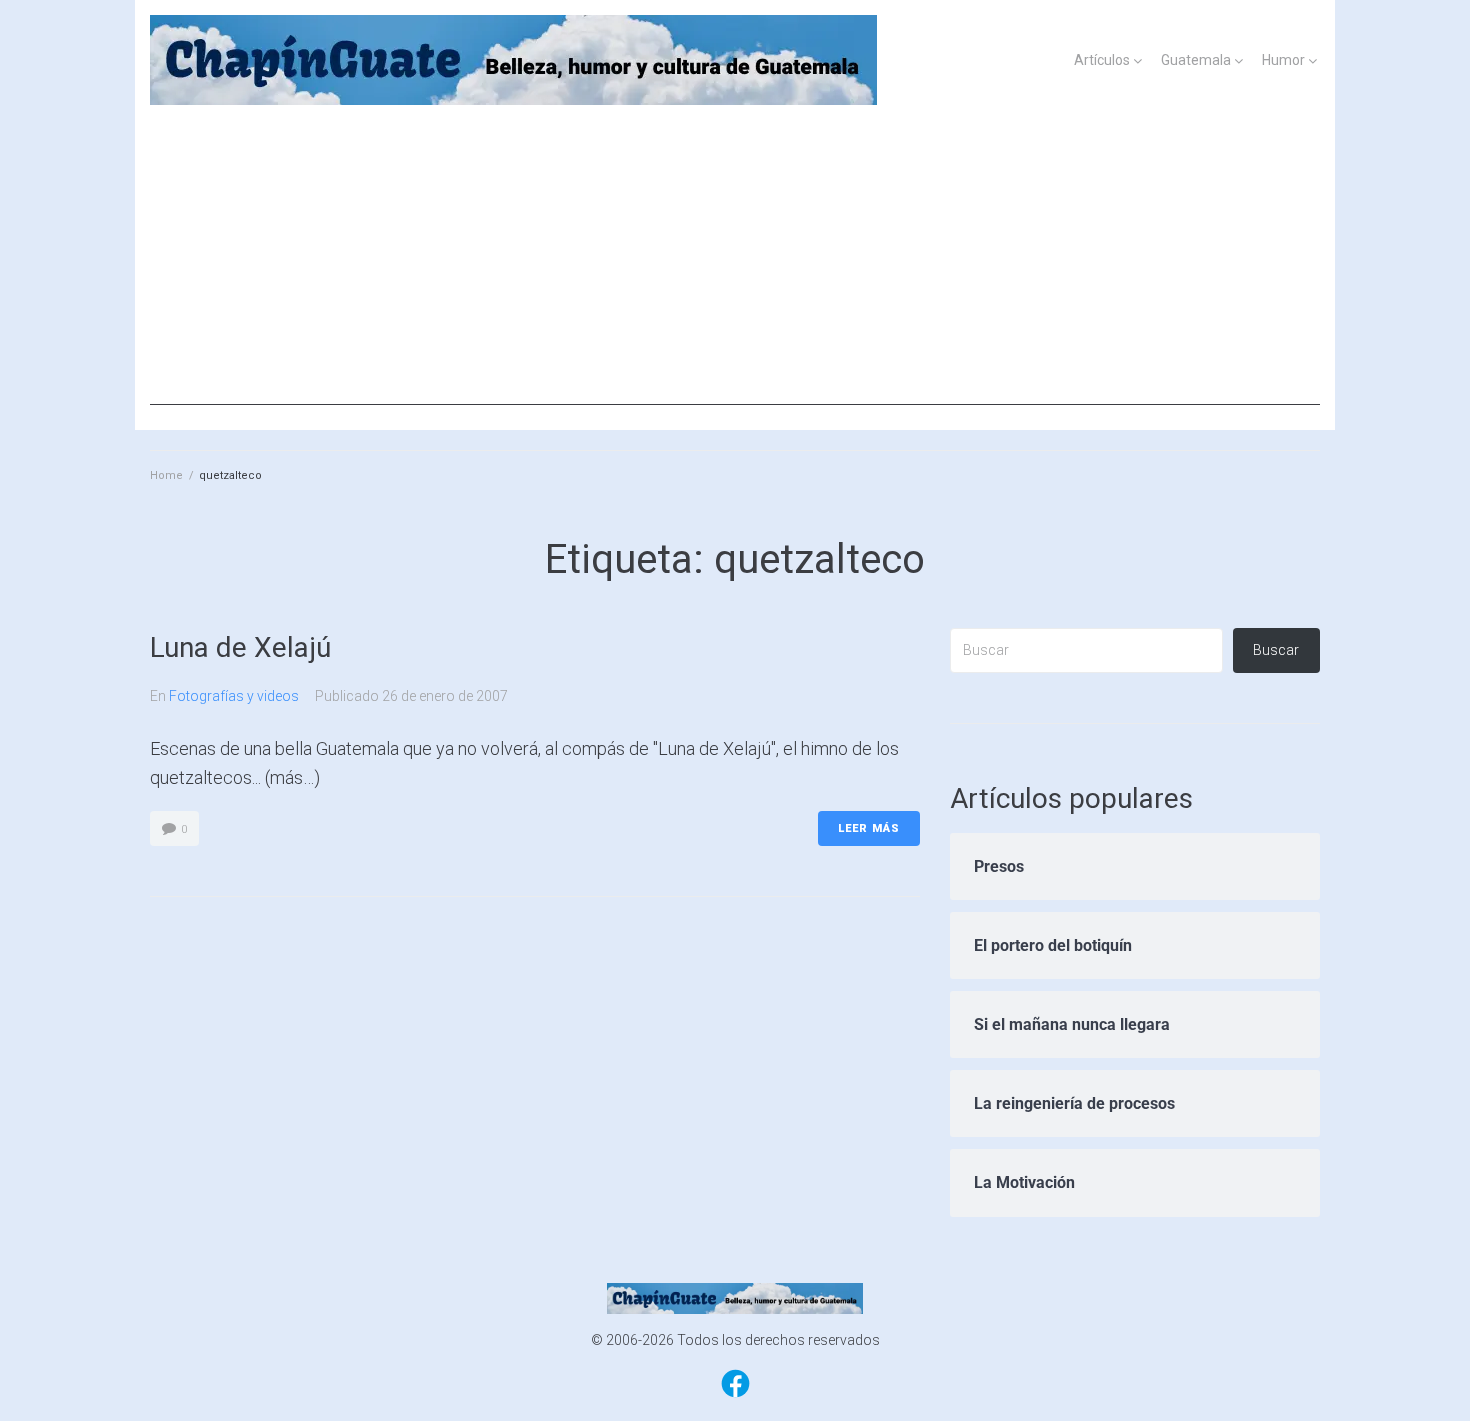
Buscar (1276, 650)
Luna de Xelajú (240, 647)
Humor (1283, 60)
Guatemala (1196, 60)
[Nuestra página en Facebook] (735, 1396)
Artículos (1102, 60)
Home (166, 475)
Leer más (869, 828)
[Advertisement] (735, 265)
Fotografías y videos (234, 696)
